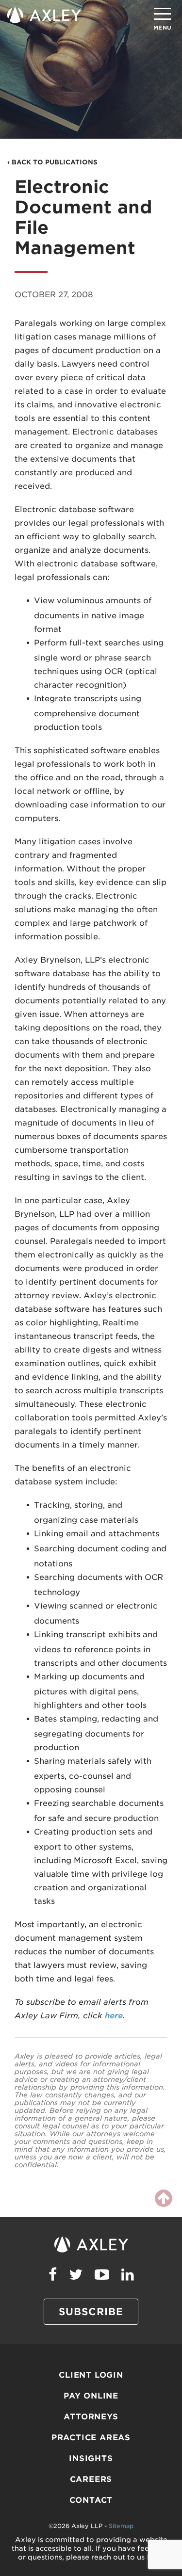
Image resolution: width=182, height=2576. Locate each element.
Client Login (91, 2375)
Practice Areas (91, 2438)
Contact (91, 2500)
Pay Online (91, 2396)
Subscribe (91, 2312)
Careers (91, 2479)
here (114, 2016)
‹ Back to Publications (52, 162)
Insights (91, 2458)
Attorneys (91, 2417)
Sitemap (121, 2526)
